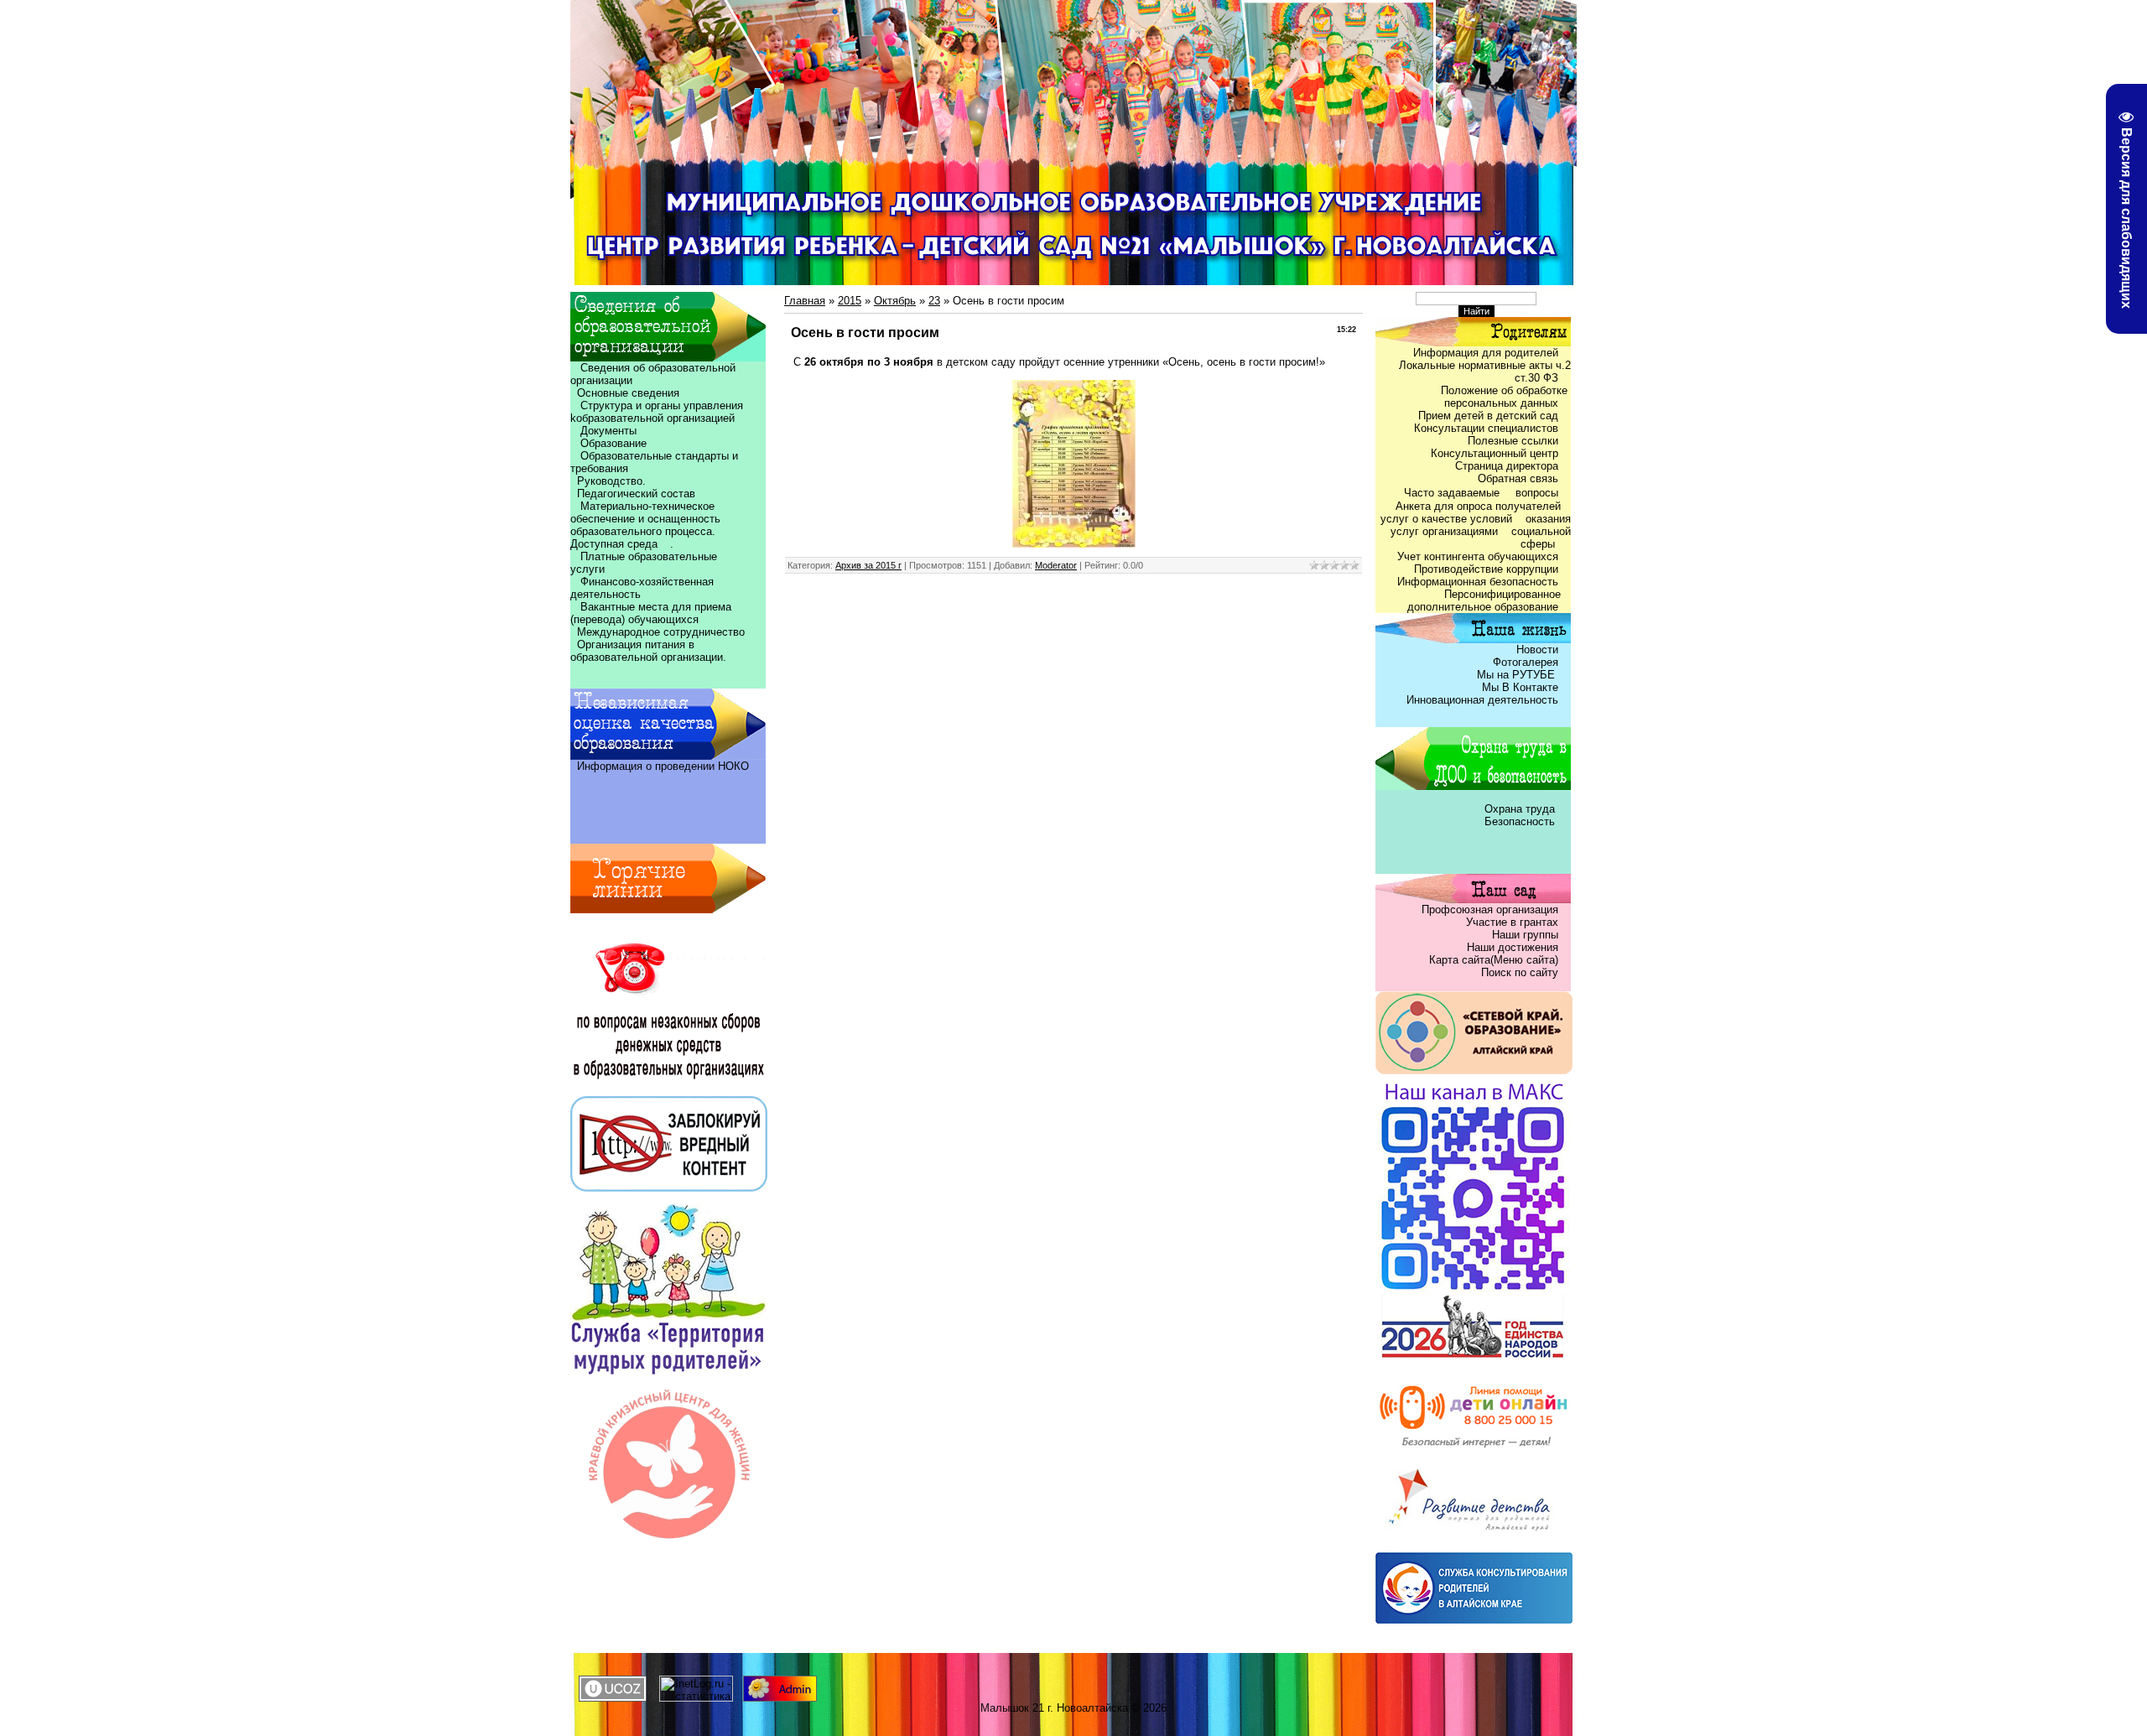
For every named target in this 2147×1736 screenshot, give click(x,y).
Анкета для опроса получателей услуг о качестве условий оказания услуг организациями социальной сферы (1476, 525)
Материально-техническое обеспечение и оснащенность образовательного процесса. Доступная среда (648, 525)
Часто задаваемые (1453, 493)
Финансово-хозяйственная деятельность (642, 588)
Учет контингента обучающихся (1478, 556)
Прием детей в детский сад (1488, 416)
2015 (850, 301)
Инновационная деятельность (1482, 700)
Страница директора (1507, 466)
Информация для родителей (1486, 353)
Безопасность (1520, 821)
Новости (1537, 650)
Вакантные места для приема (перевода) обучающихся (651, 613)
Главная (805, 301)
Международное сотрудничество (661, 632)
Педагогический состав (633, 494)
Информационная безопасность (1478, 582)
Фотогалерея (1526, 662)
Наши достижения (1513, 947)
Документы (608, 431)
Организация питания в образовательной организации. (648, 651)
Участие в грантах (1510, 922)
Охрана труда (1521, 809)
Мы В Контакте (1520, 687)
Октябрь (895, 301)
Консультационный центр (1495, 453)
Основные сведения (625, 393)
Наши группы (1525, 935)
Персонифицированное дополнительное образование (1489, 600)
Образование (608, 443)
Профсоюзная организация (1490, 910)
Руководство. (611, 481)
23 (934, 301)
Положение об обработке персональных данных (1506, 397)
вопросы (1537, 493)
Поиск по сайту (1520, 972)
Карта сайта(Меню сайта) (1494, 960)
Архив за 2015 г (868, 565)
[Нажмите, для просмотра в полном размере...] (1074, 544)
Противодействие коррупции (1486, 569)
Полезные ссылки (1513, 441)
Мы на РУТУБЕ (1518, 675)
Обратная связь (1518, 478)
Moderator (1056, 565)
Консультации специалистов (1486, 428)
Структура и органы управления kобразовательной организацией (657, 412)
